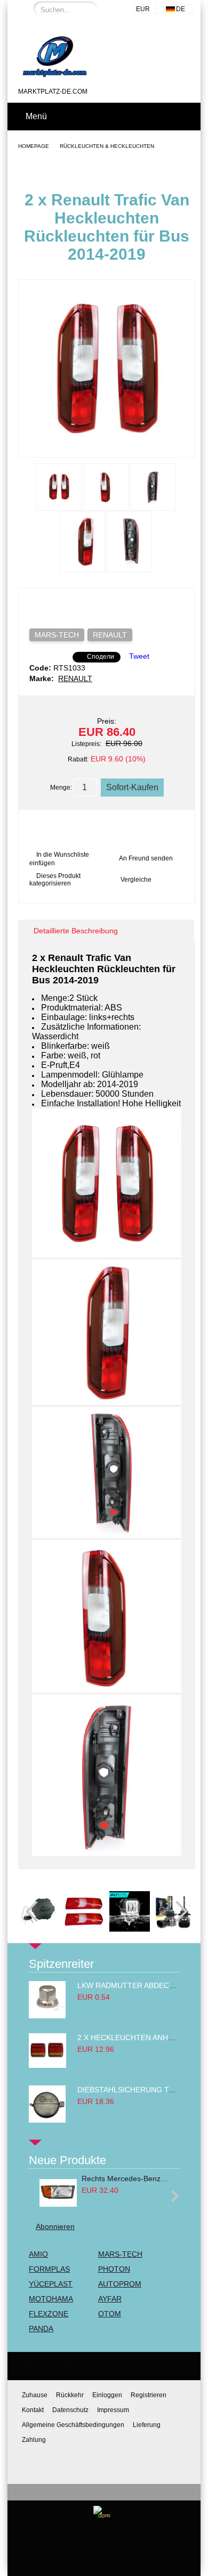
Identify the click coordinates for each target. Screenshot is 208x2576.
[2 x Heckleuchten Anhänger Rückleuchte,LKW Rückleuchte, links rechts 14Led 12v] (47, 2065)
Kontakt (33, 2410)
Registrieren (149, 2395)
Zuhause (35, 2395)
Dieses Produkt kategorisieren (55, 880)
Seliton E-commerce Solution (142, 2491)
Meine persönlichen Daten (108, 2556)
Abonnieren (55, 2226)
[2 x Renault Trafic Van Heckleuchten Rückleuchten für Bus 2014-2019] (107, 448)
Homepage (34, 146)
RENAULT (110, 635)
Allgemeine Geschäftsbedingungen (73, 2425)
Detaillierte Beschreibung (76, 931)
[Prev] (36, 1911)
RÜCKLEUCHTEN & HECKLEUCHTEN (107, 146)
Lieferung (147, 2425)
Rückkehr (70, 2395)
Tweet (139, 656)
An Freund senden (146, 858)
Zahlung (34, 2440)
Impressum (113, 2410)
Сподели (101, 657)
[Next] (177, 1911)
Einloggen (107, 2395)
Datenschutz (70, 2410)
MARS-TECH (57, 635)
